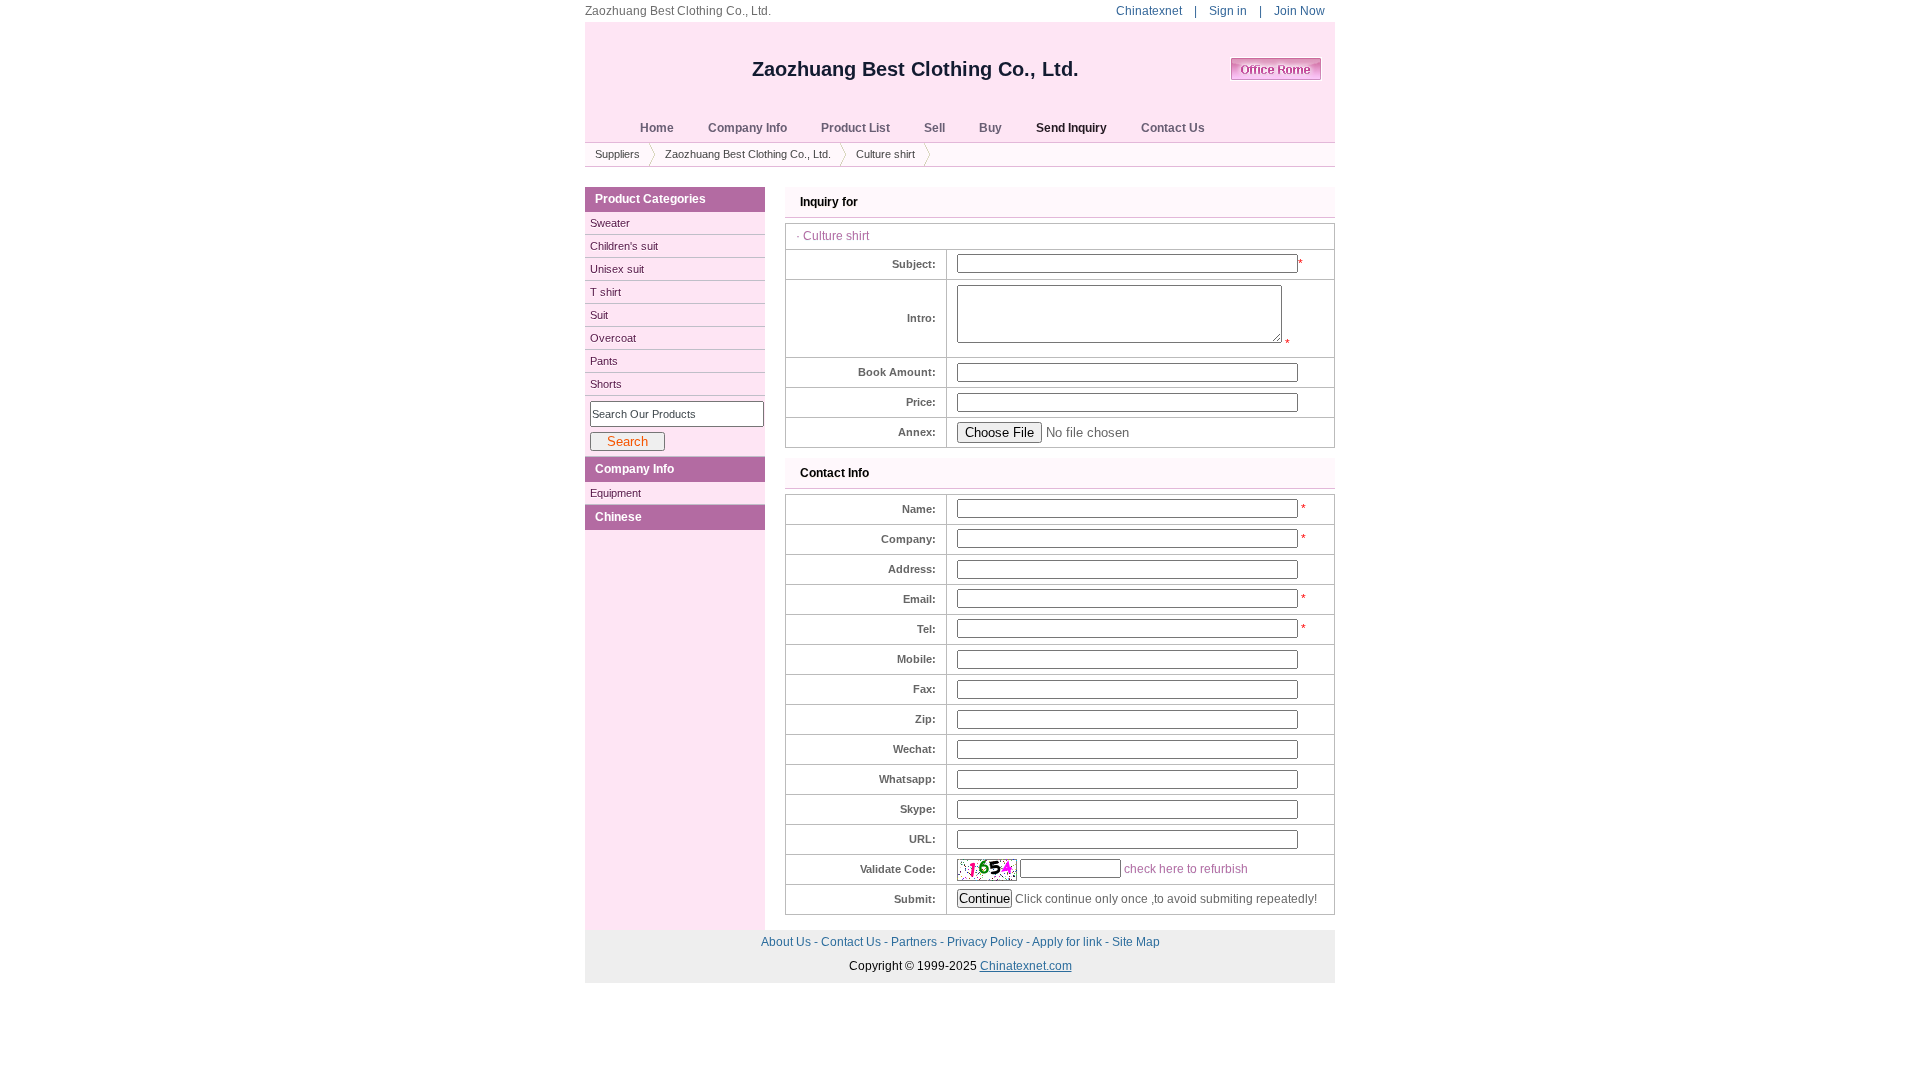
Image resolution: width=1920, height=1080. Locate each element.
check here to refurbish (1186, 869)
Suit (599, 315)
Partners (915, 942)
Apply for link (1068, 942)
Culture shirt (885, 154)
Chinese (618, 517)
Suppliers (617, 154)
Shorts (606, 384)
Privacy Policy (986, 942)
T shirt (605, 292)
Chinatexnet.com (1026, 966)
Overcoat (613, 338)
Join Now (1299, 11)
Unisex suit (617, 269)
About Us (787, 942)
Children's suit (624, 246)
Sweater (610, 223)
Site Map (1136, 942)
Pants (604, 361)
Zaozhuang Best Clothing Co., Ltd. (915, 69)
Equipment (615, 493)
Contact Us (852, 942)
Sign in (1228, 11)
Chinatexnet (1149, 11)
